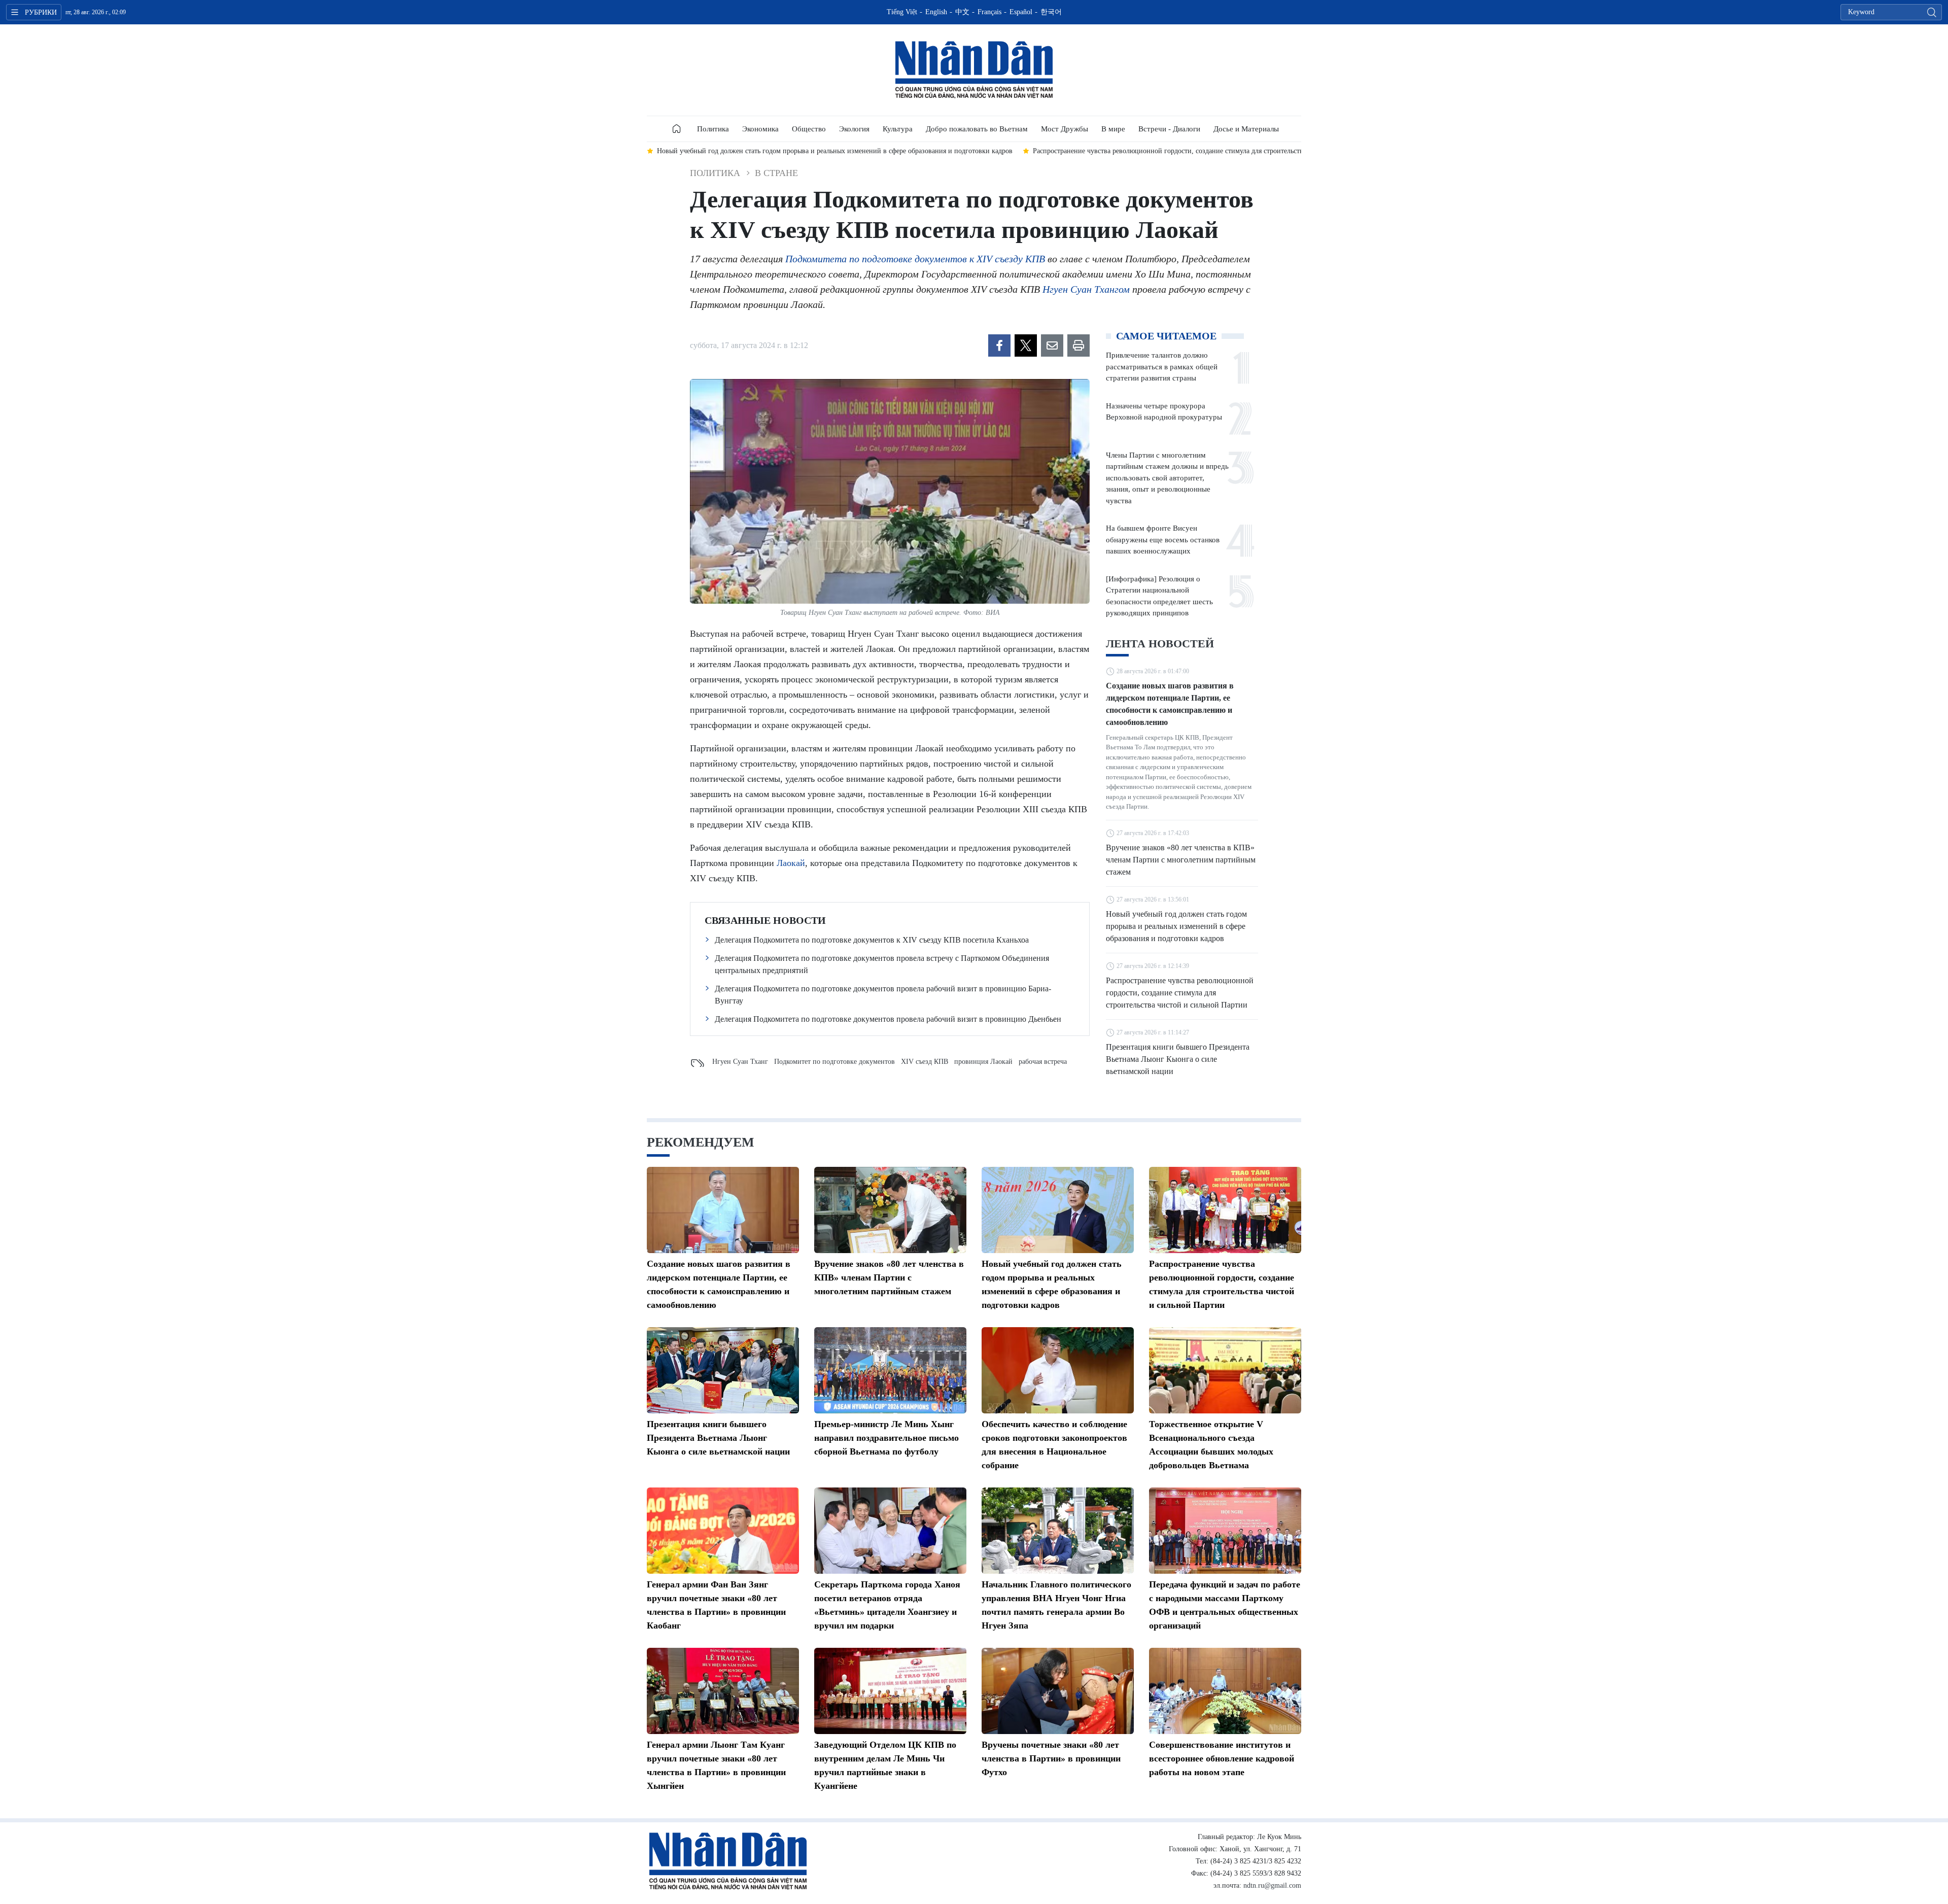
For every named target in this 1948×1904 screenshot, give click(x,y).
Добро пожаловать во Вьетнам (977, 129)
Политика (713, 129)
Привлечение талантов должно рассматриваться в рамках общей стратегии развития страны (1162, 367)
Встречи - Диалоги (1169, 129)
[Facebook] (999, 345)
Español (1021, 12)
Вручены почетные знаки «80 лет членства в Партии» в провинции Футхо (1051, 1758)
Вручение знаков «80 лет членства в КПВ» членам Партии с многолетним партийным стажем (1181, 860)
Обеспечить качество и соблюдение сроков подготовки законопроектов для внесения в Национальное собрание (1054, 1445)
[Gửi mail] (1052, 345)
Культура (898, 129)
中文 (962, 12)
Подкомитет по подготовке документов (834, 1062)
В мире (1113, 129)
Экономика (760, 129)
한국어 (1051, 12)
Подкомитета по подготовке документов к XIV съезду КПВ (915, 259)
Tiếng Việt (902, 12)
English (936, 12)
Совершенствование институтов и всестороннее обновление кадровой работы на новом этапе (1222, 1758)
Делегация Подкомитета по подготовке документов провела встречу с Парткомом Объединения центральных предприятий (882, 964)
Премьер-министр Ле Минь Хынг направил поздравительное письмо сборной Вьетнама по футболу (886, 1438)
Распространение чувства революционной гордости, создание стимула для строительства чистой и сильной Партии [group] (857, 151)
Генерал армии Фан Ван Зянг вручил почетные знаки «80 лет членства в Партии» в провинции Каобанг (716, 1605)
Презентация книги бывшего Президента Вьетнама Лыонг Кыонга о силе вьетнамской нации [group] (1198, 151)
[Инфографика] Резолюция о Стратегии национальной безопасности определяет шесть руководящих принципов (1159, 596)
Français (989, 12)
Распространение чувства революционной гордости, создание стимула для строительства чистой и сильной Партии (1180, 993)
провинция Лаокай (983, 1062)
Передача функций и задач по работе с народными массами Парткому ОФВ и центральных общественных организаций (1225, 1605)
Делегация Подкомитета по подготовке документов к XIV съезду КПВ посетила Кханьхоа (872, 940)
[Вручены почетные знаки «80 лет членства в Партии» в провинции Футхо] (1058, 1691)
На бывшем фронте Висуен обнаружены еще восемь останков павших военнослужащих (1163, 540)
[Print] (1079, 345)
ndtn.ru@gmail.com (1272, 1885)
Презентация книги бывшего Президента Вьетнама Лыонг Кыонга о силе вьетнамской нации (1178, 1059)
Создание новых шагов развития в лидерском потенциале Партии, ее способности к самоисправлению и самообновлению (1170, 704)
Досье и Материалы (1246, 129)
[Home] (677, 129)
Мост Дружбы (1065, 129)
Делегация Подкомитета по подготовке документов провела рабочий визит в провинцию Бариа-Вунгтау (883, 995)
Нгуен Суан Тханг (740, 1062)
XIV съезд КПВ (925, 1062)
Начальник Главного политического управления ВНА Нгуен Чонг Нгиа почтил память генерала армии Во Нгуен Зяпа (1056, 1605)
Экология (854, 129)
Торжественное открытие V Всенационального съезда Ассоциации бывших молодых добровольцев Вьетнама (1211, 1445)
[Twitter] (1026, 345)
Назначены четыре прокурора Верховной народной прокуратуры (1164, 412)
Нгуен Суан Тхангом (1086, 289)
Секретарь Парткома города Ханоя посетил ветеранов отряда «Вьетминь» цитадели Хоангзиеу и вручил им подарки (887, 1605)
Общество (809, 129)
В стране (776, 173)
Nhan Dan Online (974, 70)
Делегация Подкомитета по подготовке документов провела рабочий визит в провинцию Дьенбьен (888, 1019)
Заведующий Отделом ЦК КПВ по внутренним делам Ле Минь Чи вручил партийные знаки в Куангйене (885, 1765)
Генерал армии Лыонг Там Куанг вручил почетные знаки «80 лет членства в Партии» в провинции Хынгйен (716, 1765)
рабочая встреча (1043, 1062)
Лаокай (791, 863)
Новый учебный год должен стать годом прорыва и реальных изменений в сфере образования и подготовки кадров (1176, 926)
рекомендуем (701, 1142)
